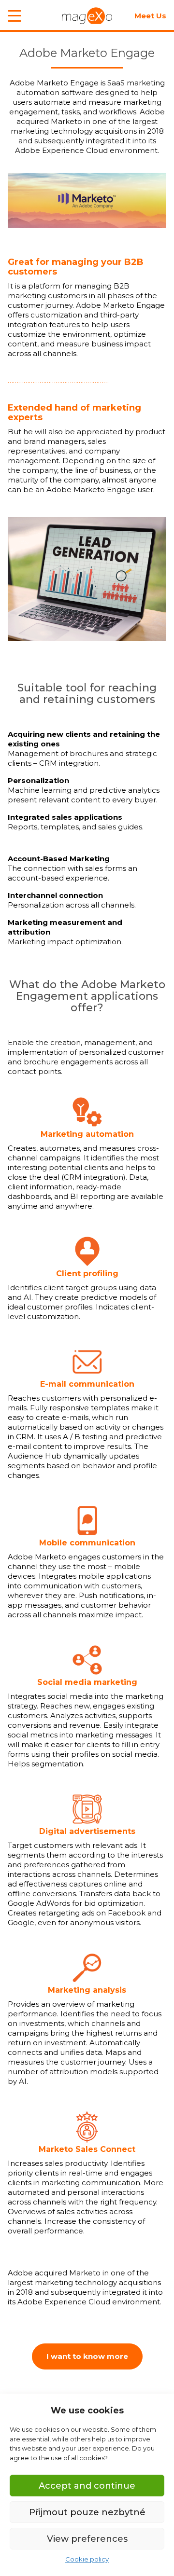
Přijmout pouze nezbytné (87, 2512)
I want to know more (87, 2356)
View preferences (87, 2539)
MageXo (87, 16)
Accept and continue (87, 2486)
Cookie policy (87, 2559)
